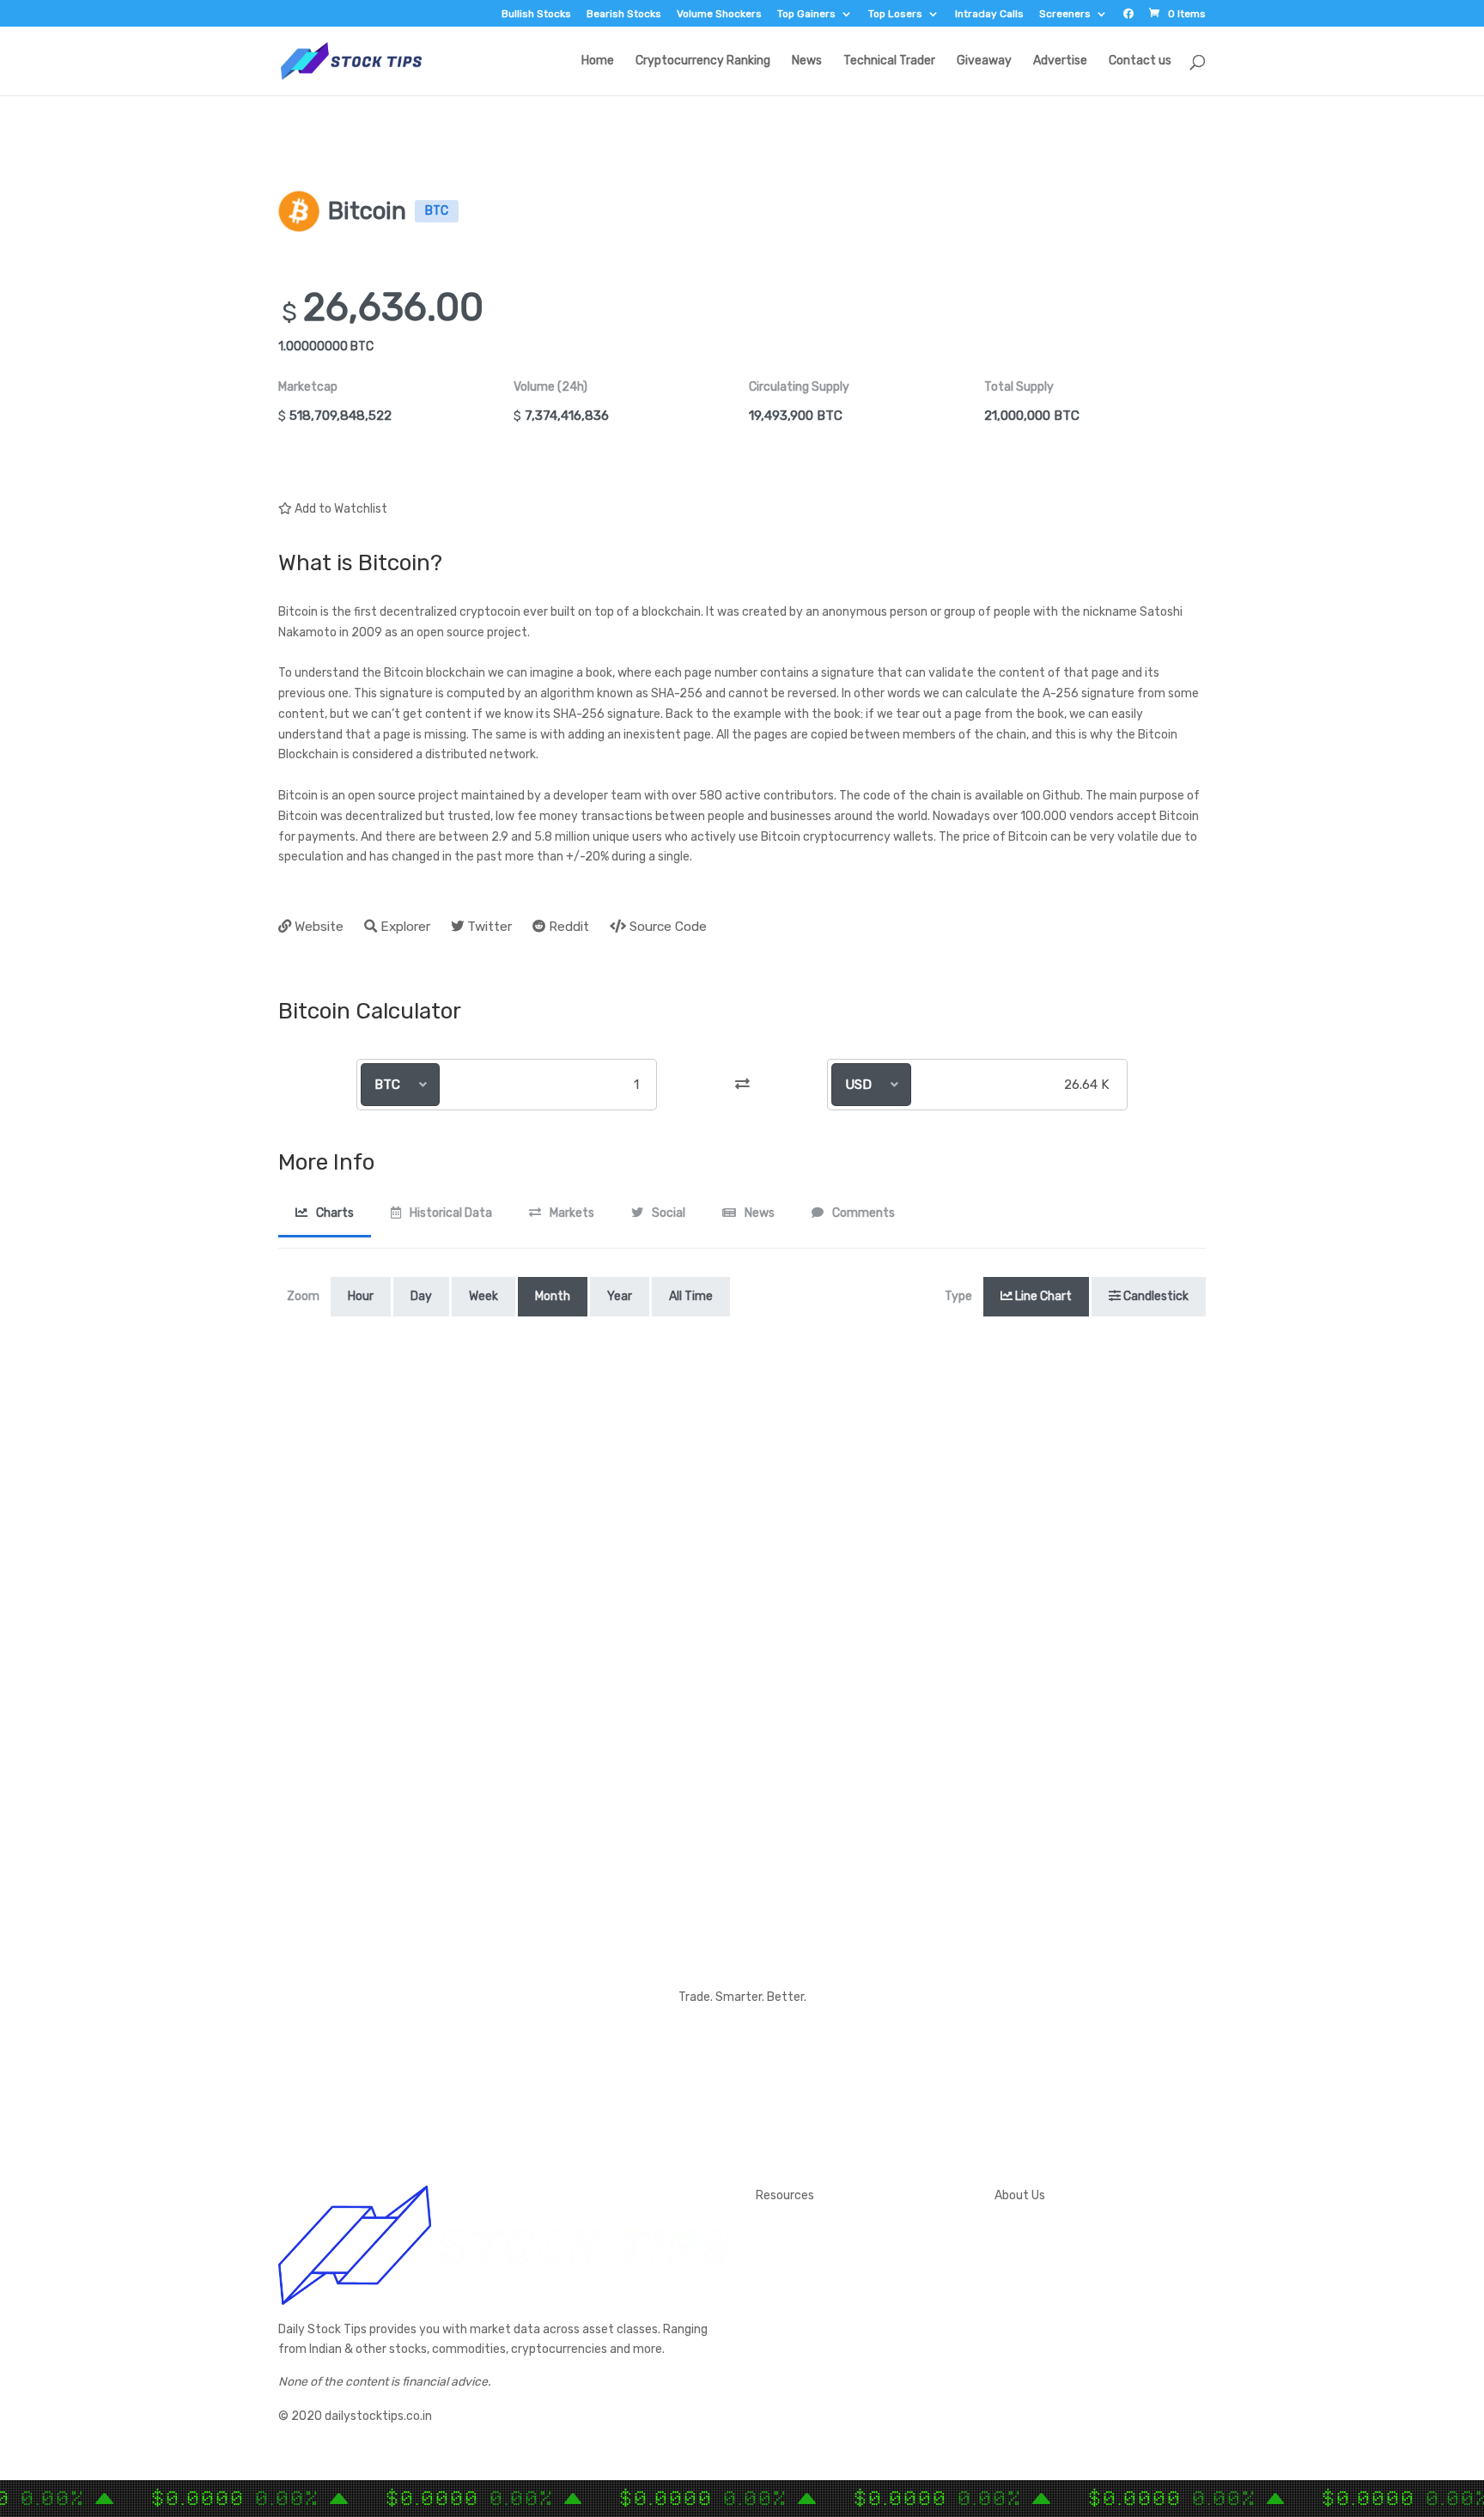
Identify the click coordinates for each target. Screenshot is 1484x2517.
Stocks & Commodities (820, 2271)
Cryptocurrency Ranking (703, 61)
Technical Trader (889, 61)
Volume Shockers (719, 14)
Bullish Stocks (536, 14)
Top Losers (895, 14)
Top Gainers (806, 14)
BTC (387, 1085)
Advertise (1060, 61)
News (807, 61)
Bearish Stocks (624, 14)
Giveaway (984, 61)
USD (858, 1085)
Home (598, 61)
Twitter (1016, 2250)
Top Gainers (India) (806, 2373)
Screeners (1065, 14)
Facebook (1022, 2271)
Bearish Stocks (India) (815, 2332)
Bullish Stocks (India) (812, 2312)
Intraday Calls (989, 14)
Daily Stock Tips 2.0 (810, 2230)
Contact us (1140, 61)
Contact (1018, 2230)
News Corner (791, 2250)
